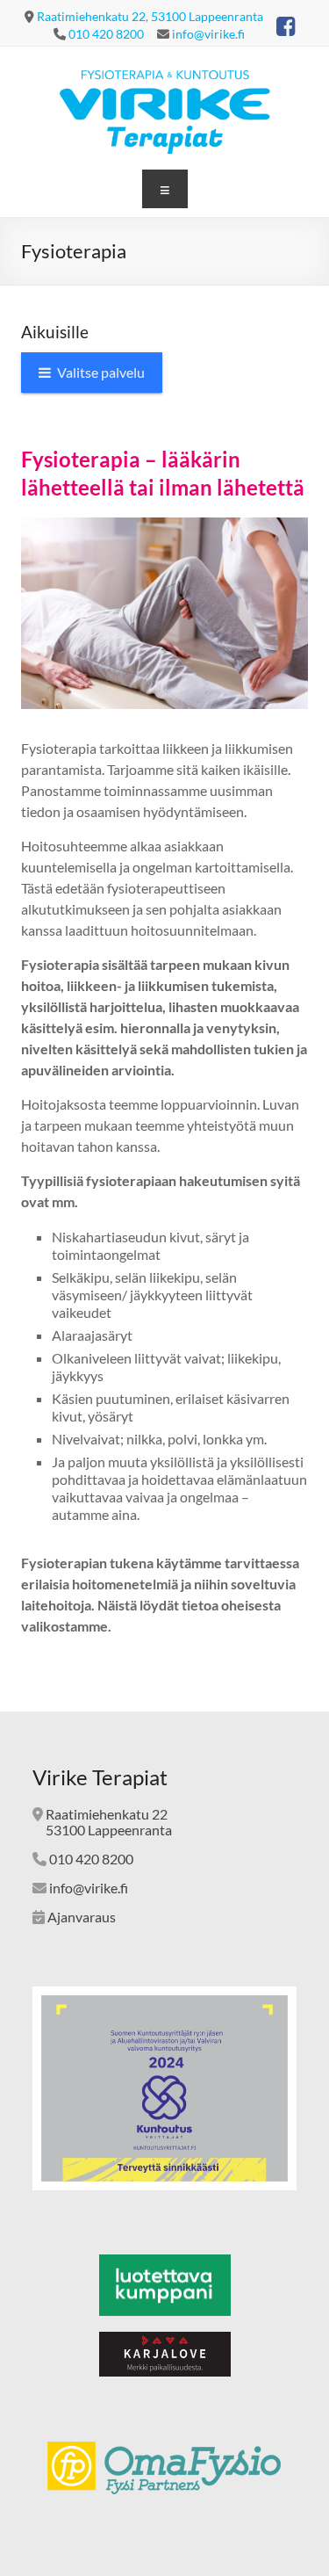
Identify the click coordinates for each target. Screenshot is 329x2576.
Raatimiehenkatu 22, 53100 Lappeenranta (150, 16)
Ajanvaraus (82, 1917)
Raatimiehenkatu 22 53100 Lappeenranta (102, 1822)
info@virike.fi (208, 34)
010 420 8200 (106, 34)
